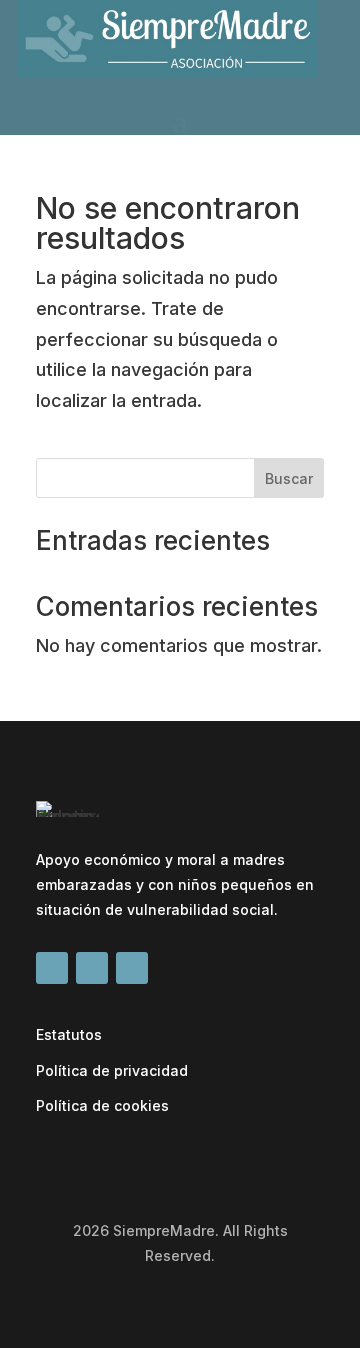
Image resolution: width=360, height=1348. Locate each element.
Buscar (289, 478)
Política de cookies (102, 1105)
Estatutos (69, 1034)
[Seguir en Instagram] (132, 968)
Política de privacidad (112, 1070)
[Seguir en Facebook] (52, 968)
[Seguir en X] (92, 968)
